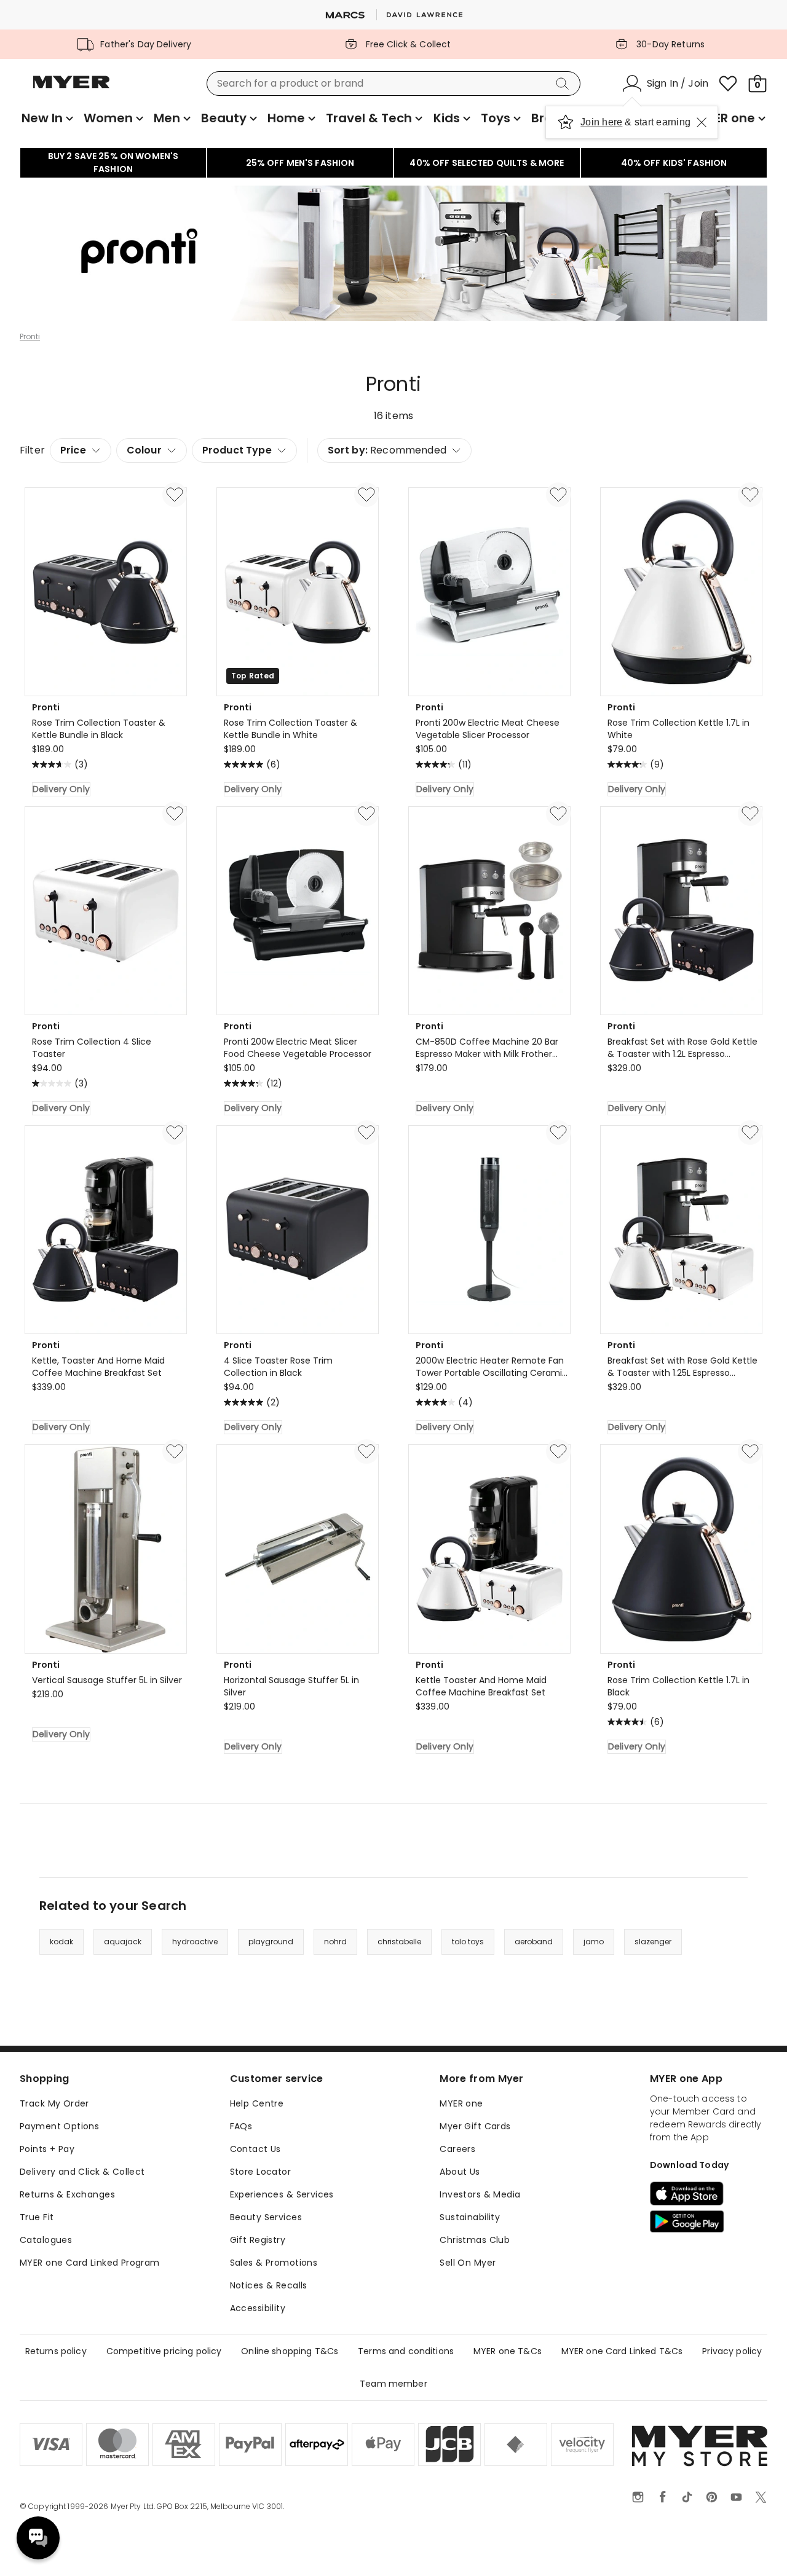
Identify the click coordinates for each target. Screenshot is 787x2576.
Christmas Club (475, 2240)
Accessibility (258, 2308)
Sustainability (470, 2217)
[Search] (564, 84)
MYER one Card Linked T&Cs (622, 2351)
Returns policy (56, 2351)
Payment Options (59, 2126)
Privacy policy (732, 2351)
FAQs (241, 2126)
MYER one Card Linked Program (90, 2263)
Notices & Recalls (269, 2285)
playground (271, 1942)
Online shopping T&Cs (290, 2351)
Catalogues (46, 2240)
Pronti (30, 337)
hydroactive (195, 1942)
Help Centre (257, 2103)
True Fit (37, 2217)
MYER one (461, 2103)
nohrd (335, 1942)
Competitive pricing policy (164, 2351)
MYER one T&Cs (508, 2351)
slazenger (653, 1942)
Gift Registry (258, 2240)
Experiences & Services (282, 2194)
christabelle (399, 1942)
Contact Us (255, 2149)
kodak (61, 1942)
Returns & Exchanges (67, 2194)
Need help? (38, 2538)
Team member (393, 2384)
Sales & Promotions (274, 2263)
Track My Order (54, 2103)
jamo (594, 1942)
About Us (460, 2172)
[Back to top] (753, 2547)
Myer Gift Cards (475, 2126)
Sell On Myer (468, 2263)
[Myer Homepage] (71, 89)
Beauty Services (266, 2217)
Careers (457, 2149)
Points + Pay (47, 2149)
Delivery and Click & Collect (82, 2172)
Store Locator (260, 2172)
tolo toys (468, 1942)
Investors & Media (480, 2194)
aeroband (534, 1942)
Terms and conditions (406, 2351)
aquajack (123, 1942)
